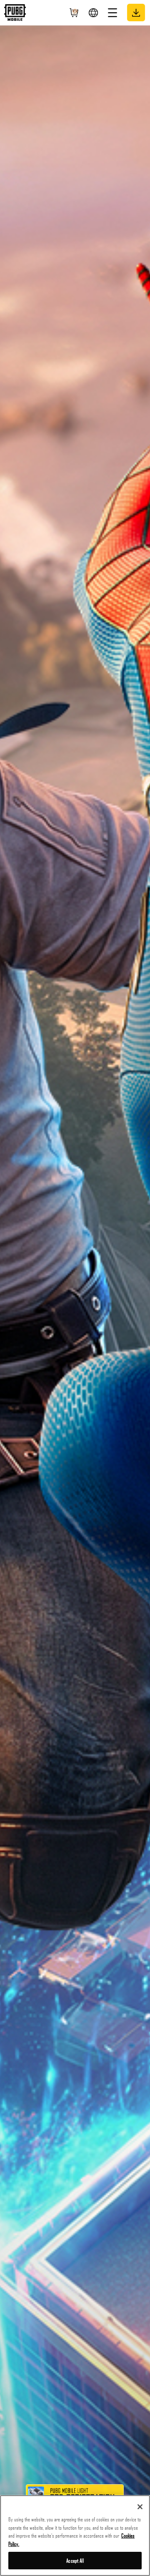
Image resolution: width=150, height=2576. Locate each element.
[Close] (140, 2507)
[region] (75, 2536)
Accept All (75, 2560)
